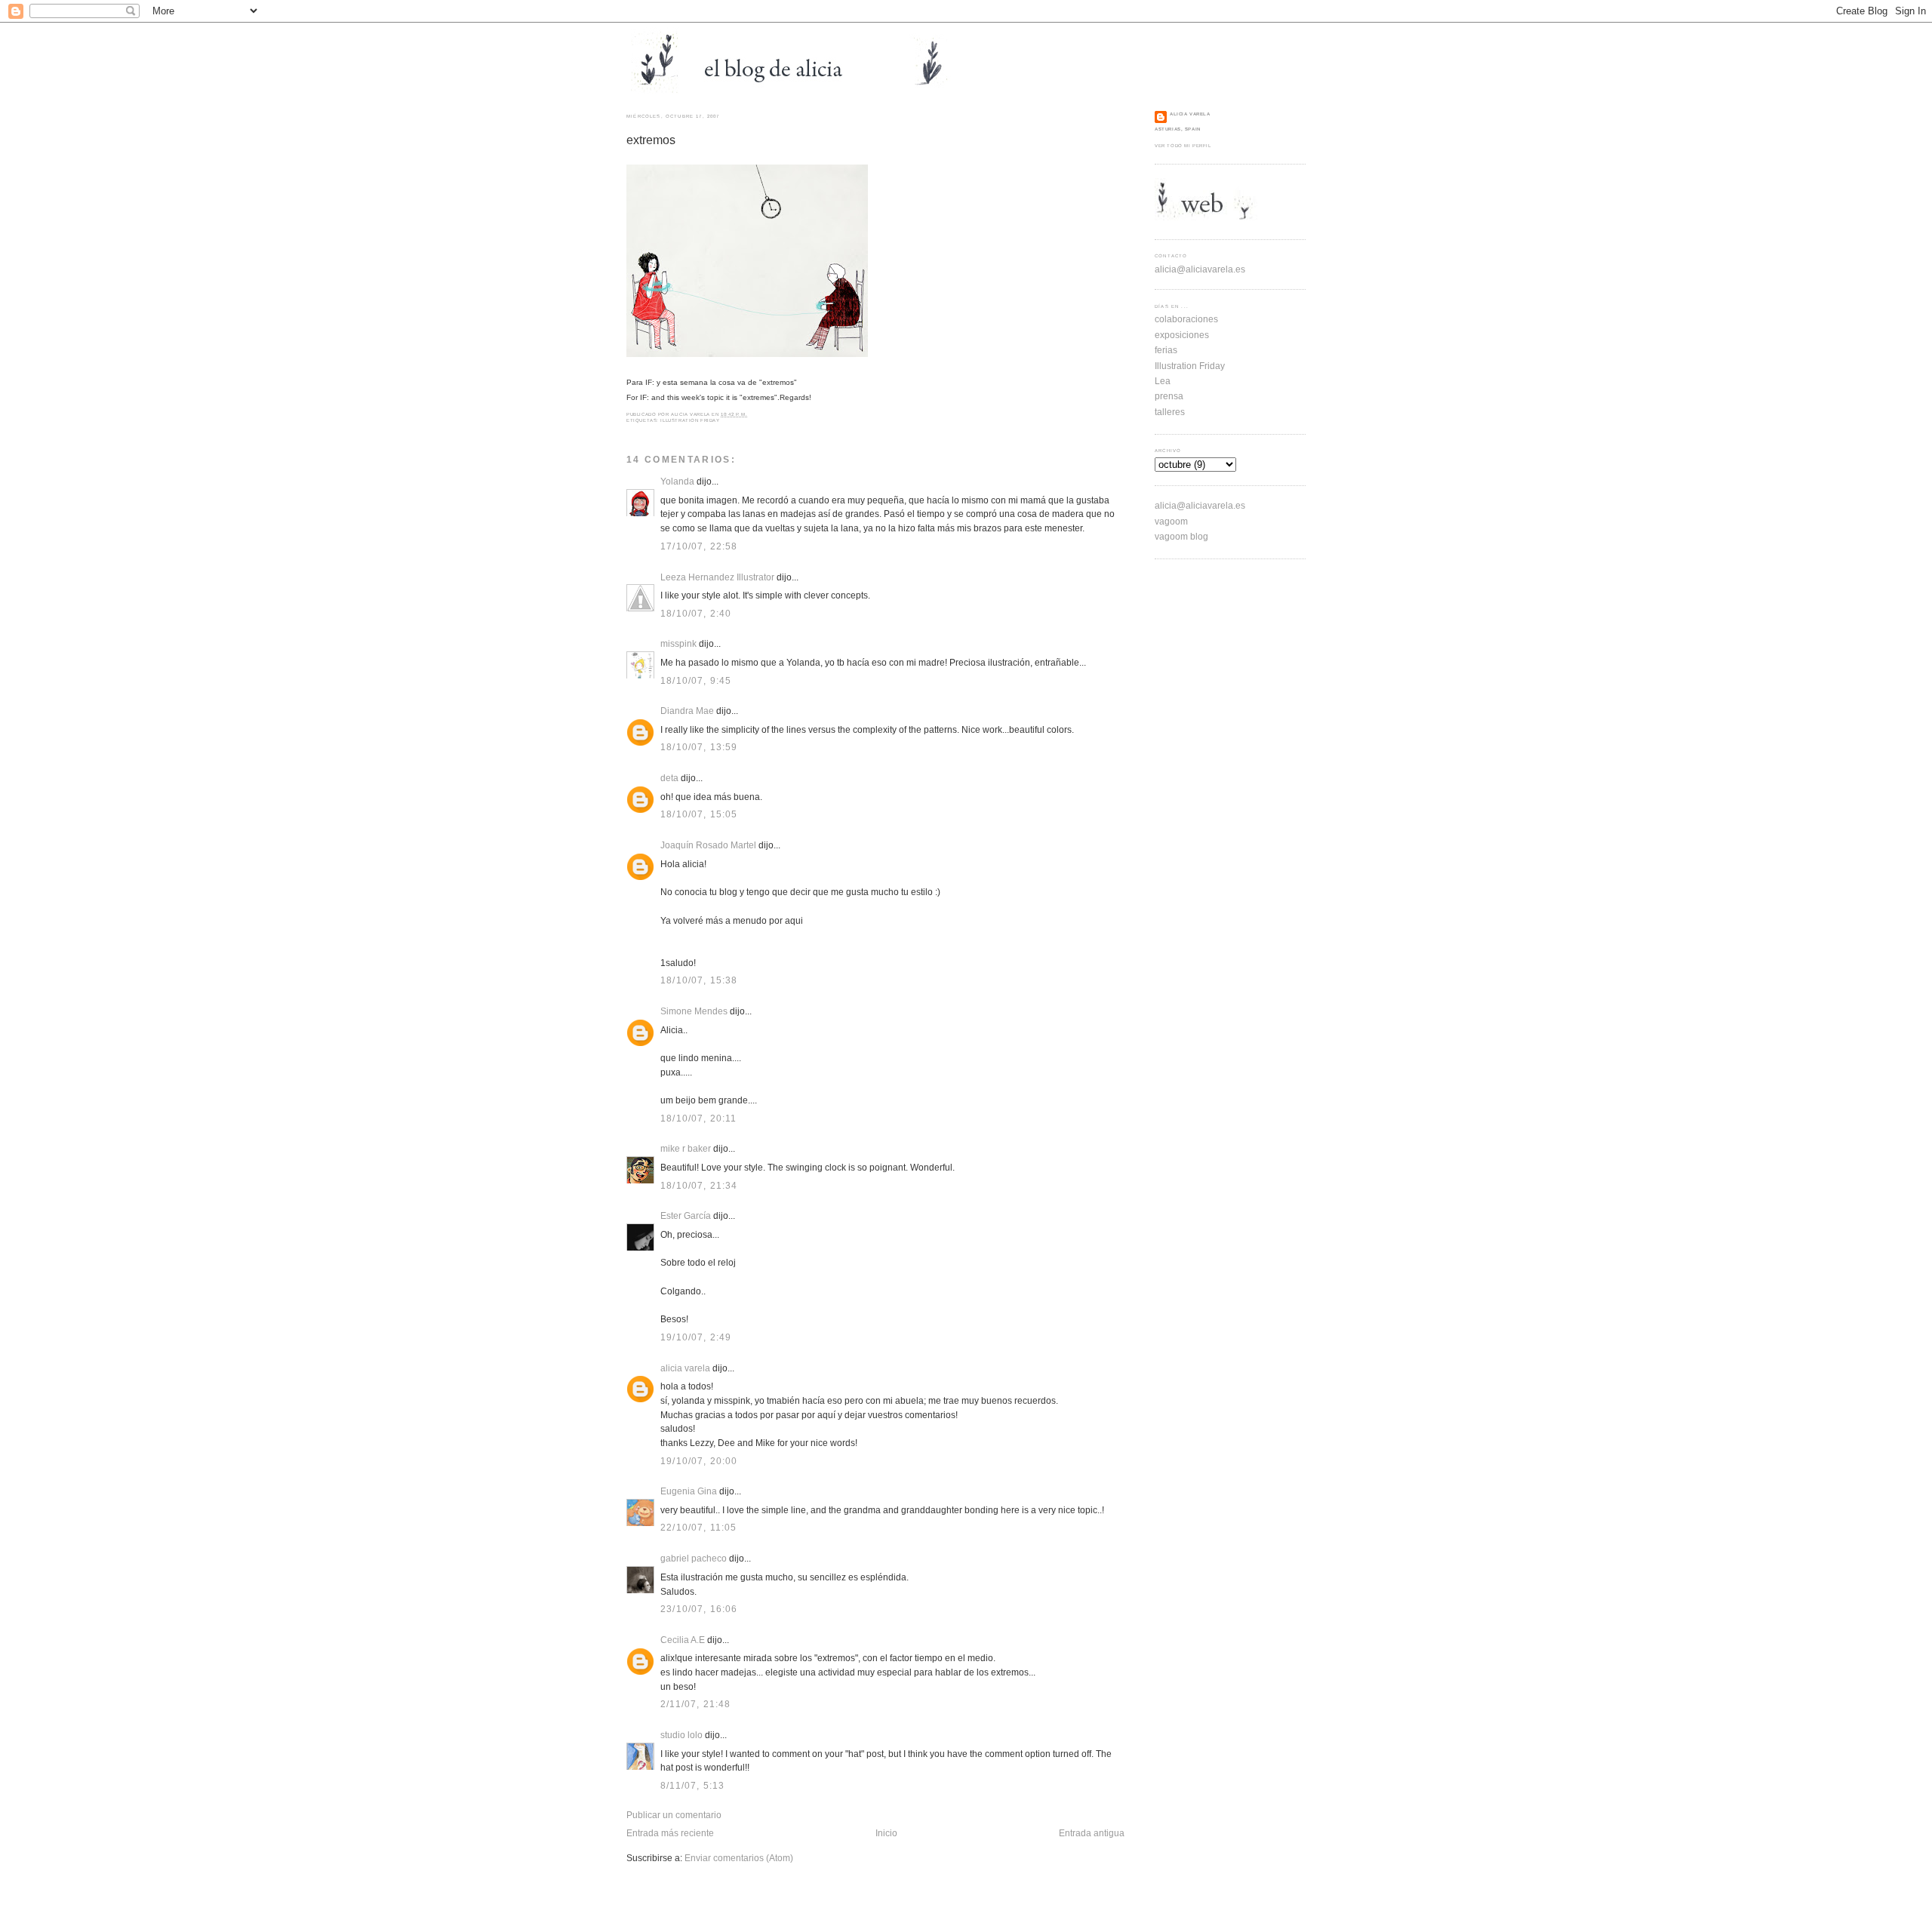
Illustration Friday (690, 420)
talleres (1170, 412)
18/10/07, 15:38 (699, 980)
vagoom (1171, 521)
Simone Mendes (694, 1011)
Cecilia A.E (683, 1640)
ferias (1166, 350)
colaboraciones (1186, 319)
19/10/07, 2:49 (696, 1337)
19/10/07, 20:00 (699, 1461)
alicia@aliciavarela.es (1200, 269)
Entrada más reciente (670, 1833)
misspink (678, 643)
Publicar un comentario (674, 1815)
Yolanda (677, 481)
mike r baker (686, 1148)
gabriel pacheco (694, 1558)
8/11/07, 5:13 (692, 1785)
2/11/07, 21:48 (695, 1704)
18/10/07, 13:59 (699, 747)
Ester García (686, 1215)
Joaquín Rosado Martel (708, 845)
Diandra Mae (687, 711)
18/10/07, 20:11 (699, 1118)
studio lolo (681, 1735)
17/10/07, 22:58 (699, 546)
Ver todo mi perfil (1183, 146)
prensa (1169, 396)
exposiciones (1182, 335)
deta (669, 778)
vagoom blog (1181, 536)
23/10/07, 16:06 (699, 1609)
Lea (1163, 381)
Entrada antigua (1092, 1833)
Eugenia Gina (689, 1491)
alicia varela (685, 1368)
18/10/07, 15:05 (699, 814)
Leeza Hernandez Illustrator (717, 577)
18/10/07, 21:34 (699, 1185)
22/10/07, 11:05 (699, 1527)
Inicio (886, 1833)
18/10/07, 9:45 (696, 680)
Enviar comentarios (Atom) (739, 1858)
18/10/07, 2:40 (696, 613)
